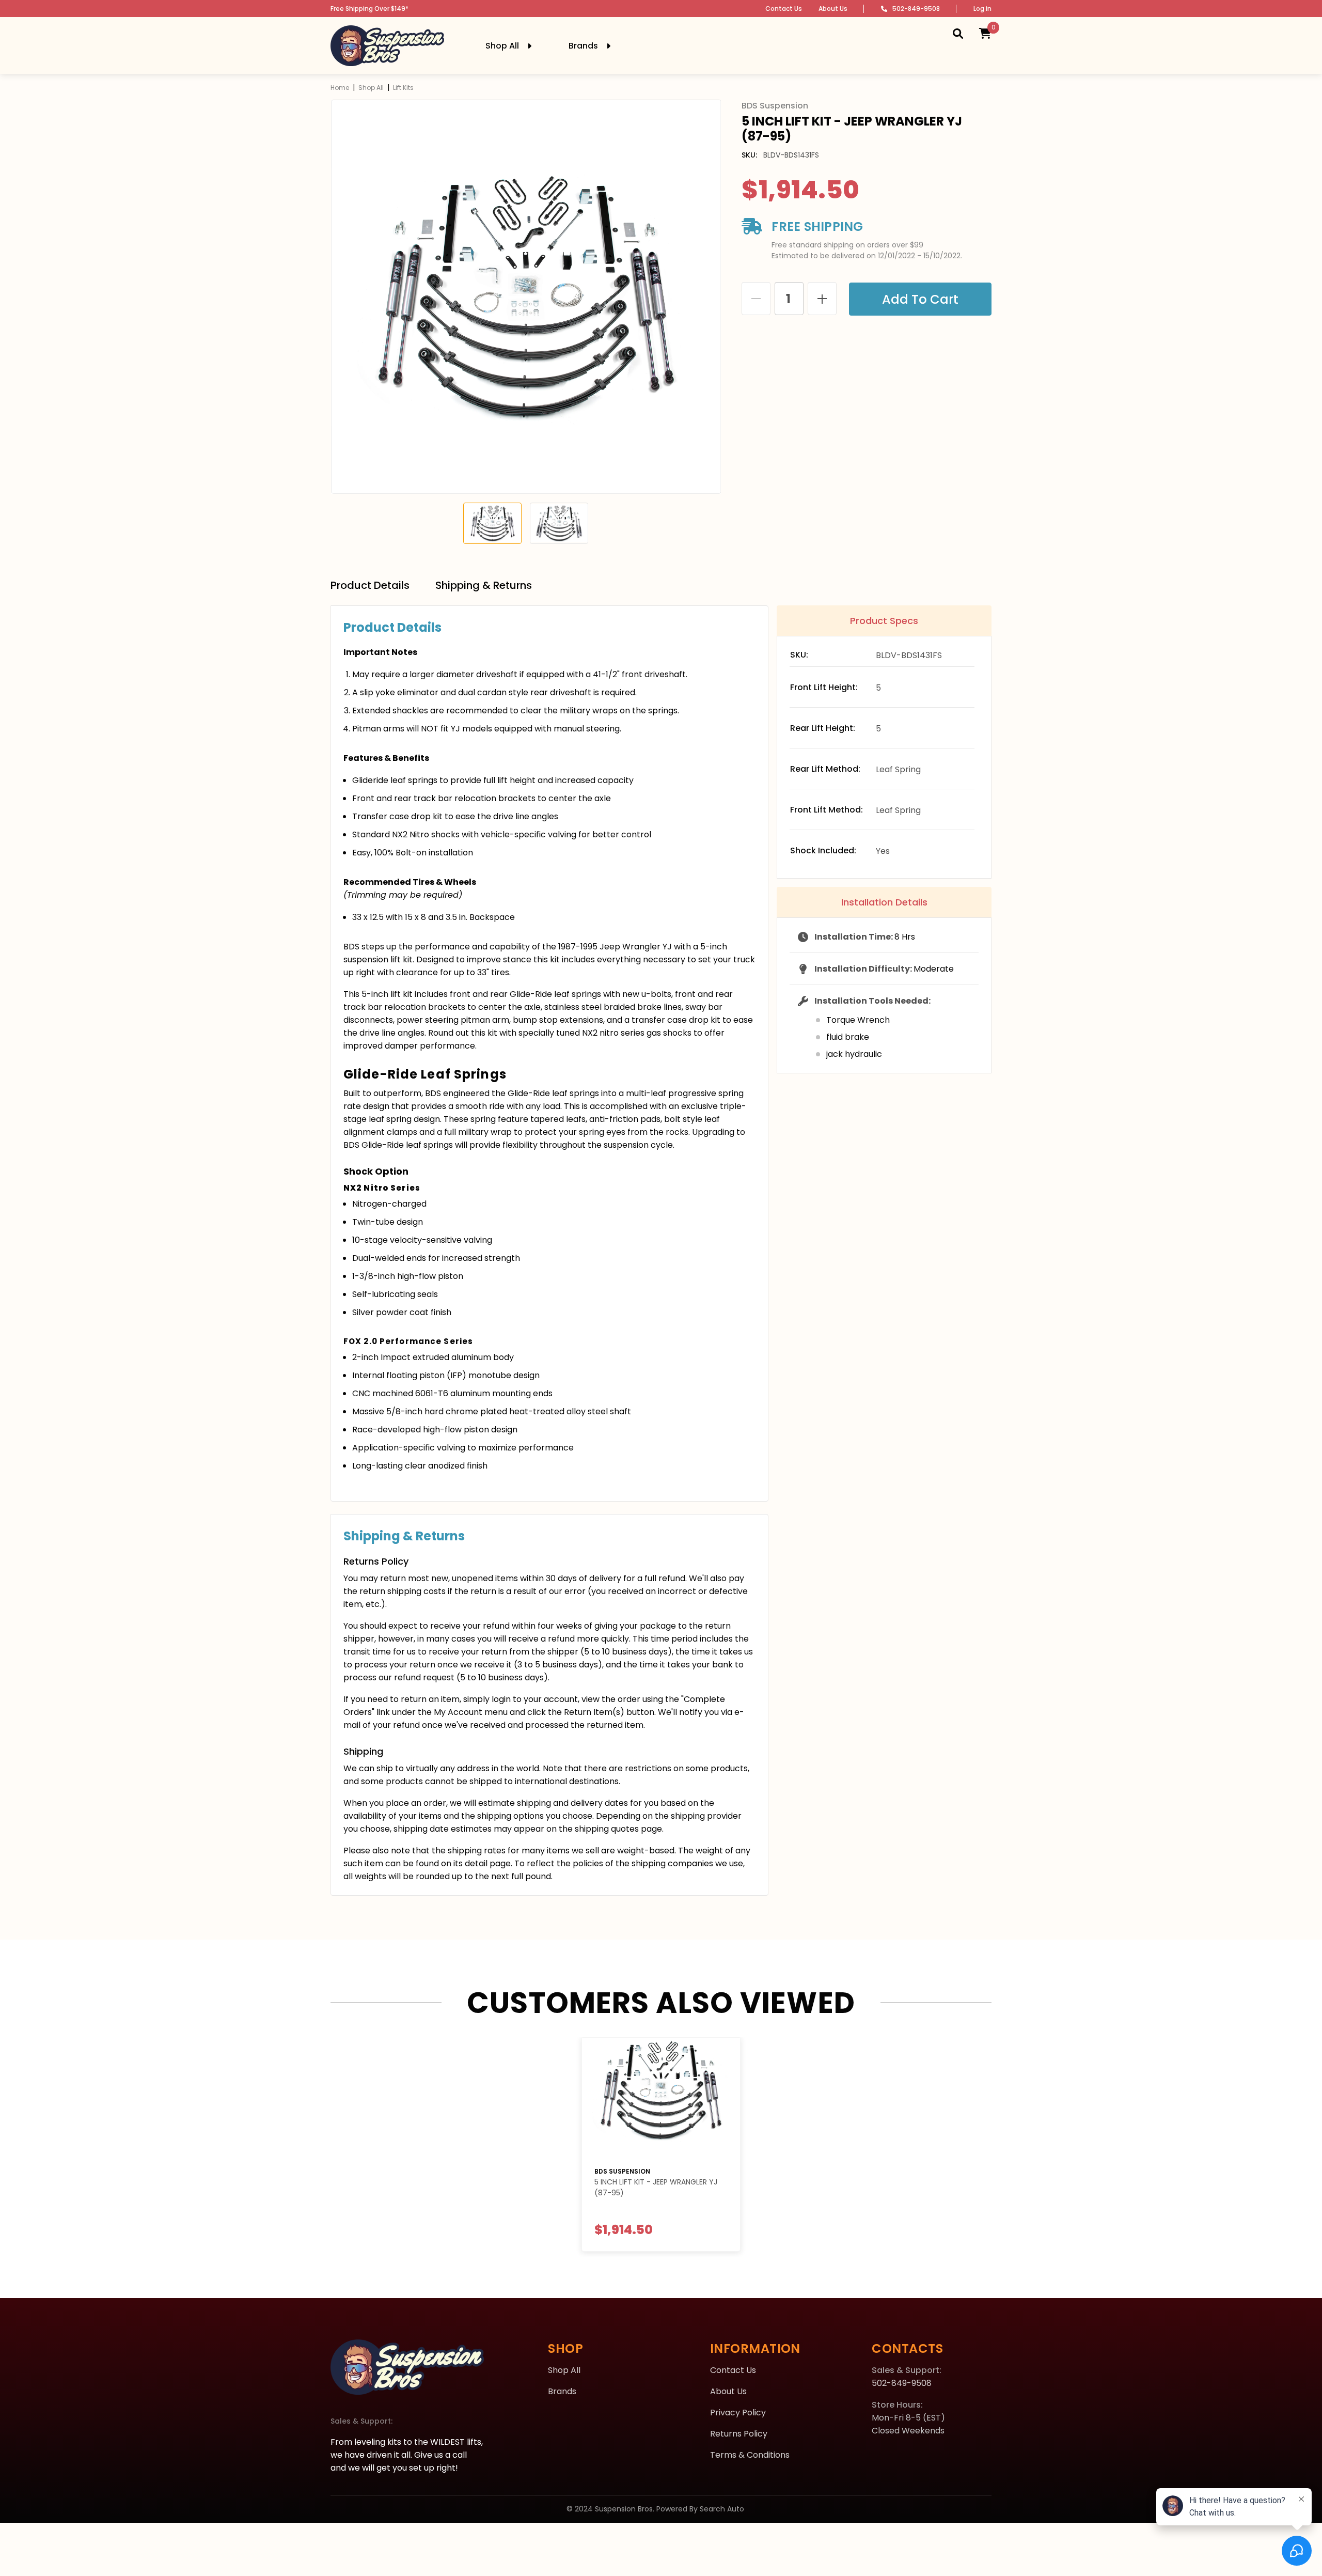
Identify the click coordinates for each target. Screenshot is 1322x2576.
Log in (982, 9)
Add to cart (920, 299)
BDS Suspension (622, 2171)
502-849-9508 (916, 9)
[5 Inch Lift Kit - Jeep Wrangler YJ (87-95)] (661, 2098)
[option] (526, 297)
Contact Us (784, 9)
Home (340, 88)
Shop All (371, 88)
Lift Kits (403, 88)
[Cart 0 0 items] (985, 33)
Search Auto (722, 2509)
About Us (833, 9)
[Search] (958, 33)
